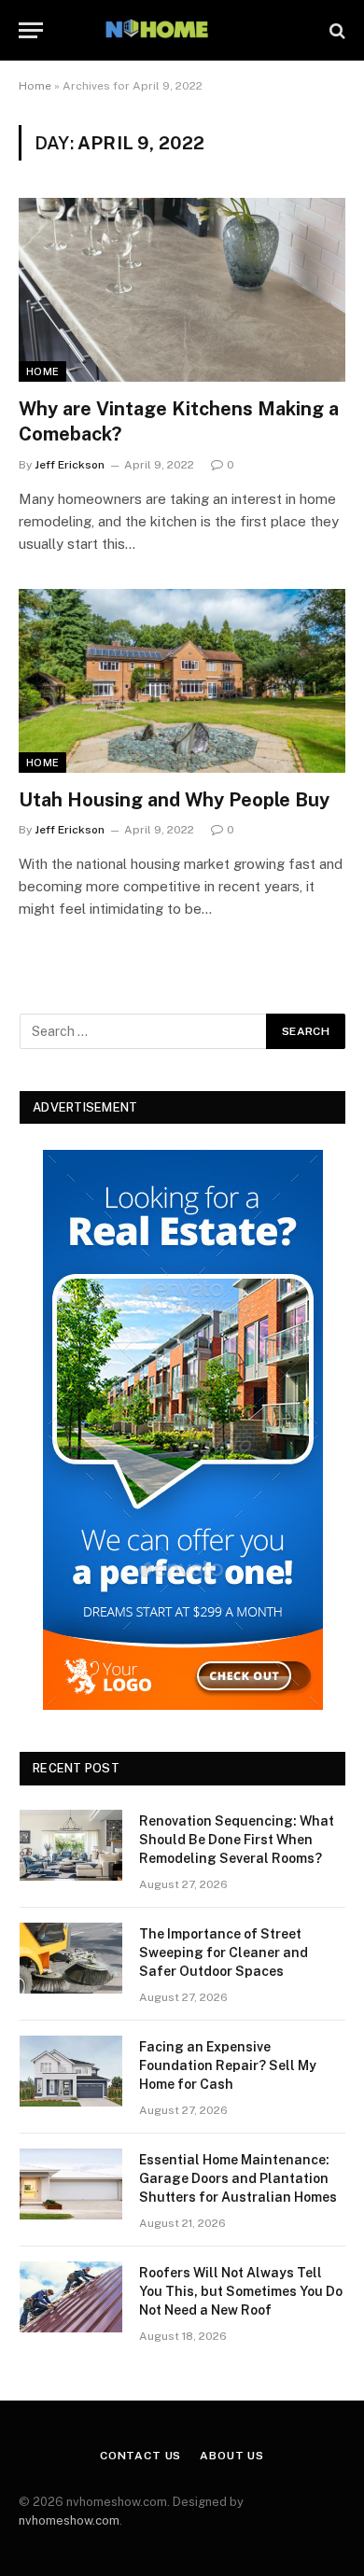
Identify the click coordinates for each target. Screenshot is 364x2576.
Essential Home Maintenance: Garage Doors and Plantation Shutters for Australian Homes (238, 2178)
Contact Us (140, 2456)
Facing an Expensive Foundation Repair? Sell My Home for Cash (228, 2065)
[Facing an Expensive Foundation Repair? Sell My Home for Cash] (71, 2071)
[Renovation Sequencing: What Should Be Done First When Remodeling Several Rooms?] (71, 1845)
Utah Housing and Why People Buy (174, 800)
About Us (232, 2456)
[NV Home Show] (182, 30)
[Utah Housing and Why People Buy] (182, 681)
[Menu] (31, 30)
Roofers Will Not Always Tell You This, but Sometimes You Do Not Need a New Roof (241, 2291)
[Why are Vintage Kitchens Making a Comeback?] (182, 290)
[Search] (336, 30)
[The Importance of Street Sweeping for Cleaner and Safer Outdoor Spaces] (71, 1958)
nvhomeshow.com (69, 2520)
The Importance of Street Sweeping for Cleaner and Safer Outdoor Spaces (224, 1953)
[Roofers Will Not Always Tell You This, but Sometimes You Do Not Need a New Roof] (71, 2297)
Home (35, 86)
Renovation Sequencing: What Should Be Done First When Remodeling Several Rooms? (237, 1840)
